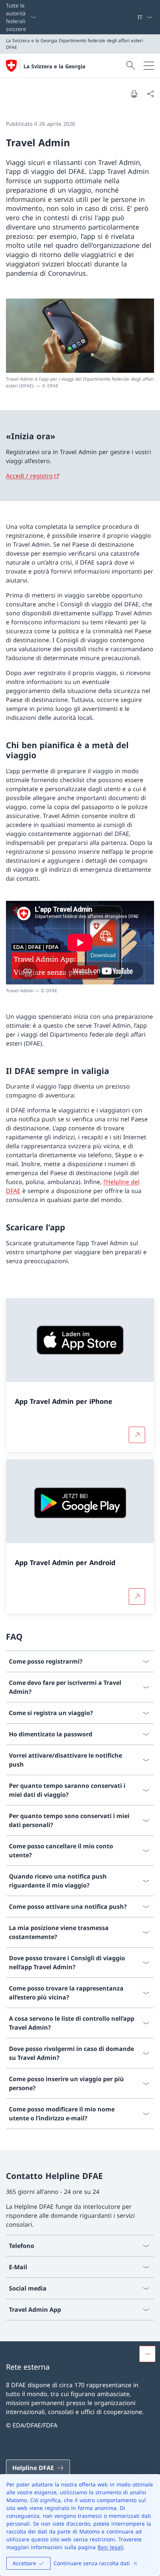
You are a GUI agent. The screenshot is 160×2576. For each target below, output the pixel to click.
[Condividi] (150, 94)
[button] (147, 2354)
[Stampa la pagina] (134, 94)
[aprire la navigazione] (149, 66)
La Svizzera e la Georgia (54, 66)
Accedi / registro (29, 476)
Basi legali (111, 2547)
